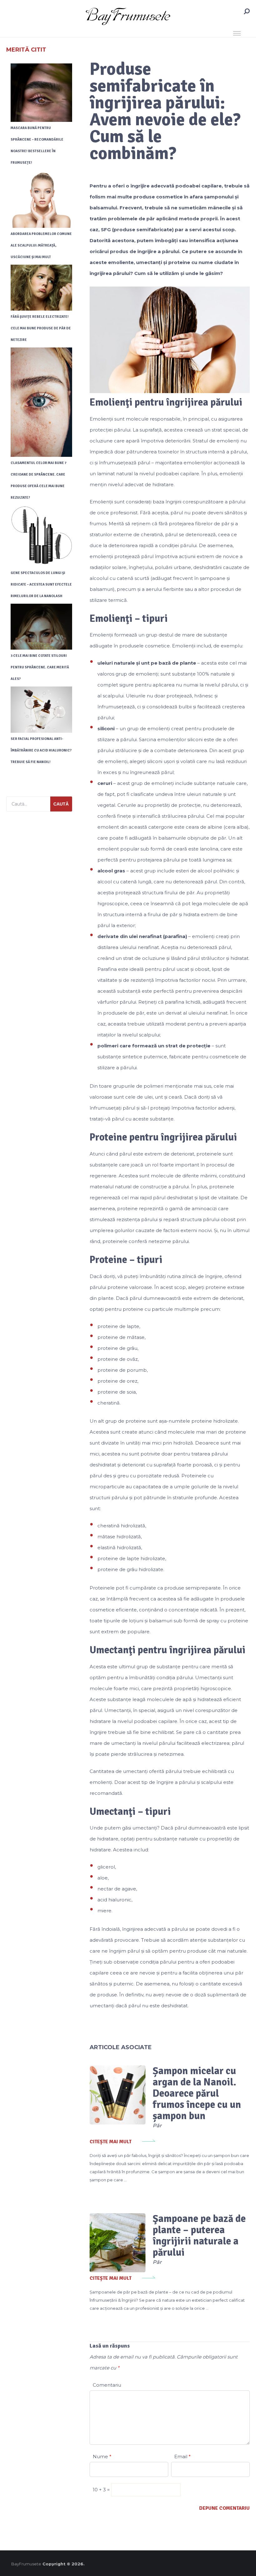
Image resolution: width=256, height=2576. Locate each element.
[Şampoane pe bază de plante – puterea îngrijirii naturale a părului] (118, 2243)
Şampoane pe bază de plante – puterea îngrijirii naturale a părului (199, 2236)
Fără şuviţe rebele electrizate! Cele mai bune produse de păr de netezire (41, 328)
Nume (102, 2456)
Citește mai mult (111, 2142)
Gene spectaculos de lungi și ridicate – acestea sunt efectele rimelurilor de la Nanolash (41, 584)
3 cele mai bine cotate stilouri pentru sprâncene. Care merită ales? (40, 667)
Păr (157, 2126)
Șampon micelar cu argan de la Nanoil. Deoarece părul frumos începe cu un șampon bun (197, 2093)
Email (182, 2456)
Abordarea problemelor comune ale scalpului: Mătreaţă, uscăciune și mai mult (41, 245)
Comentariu (107, 2385)
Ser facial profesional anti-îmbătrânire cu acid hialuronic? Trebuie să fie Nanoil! (41, 750)
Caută (61, 804)
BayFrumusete (26, 2564)
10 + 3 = (102, 2490)
